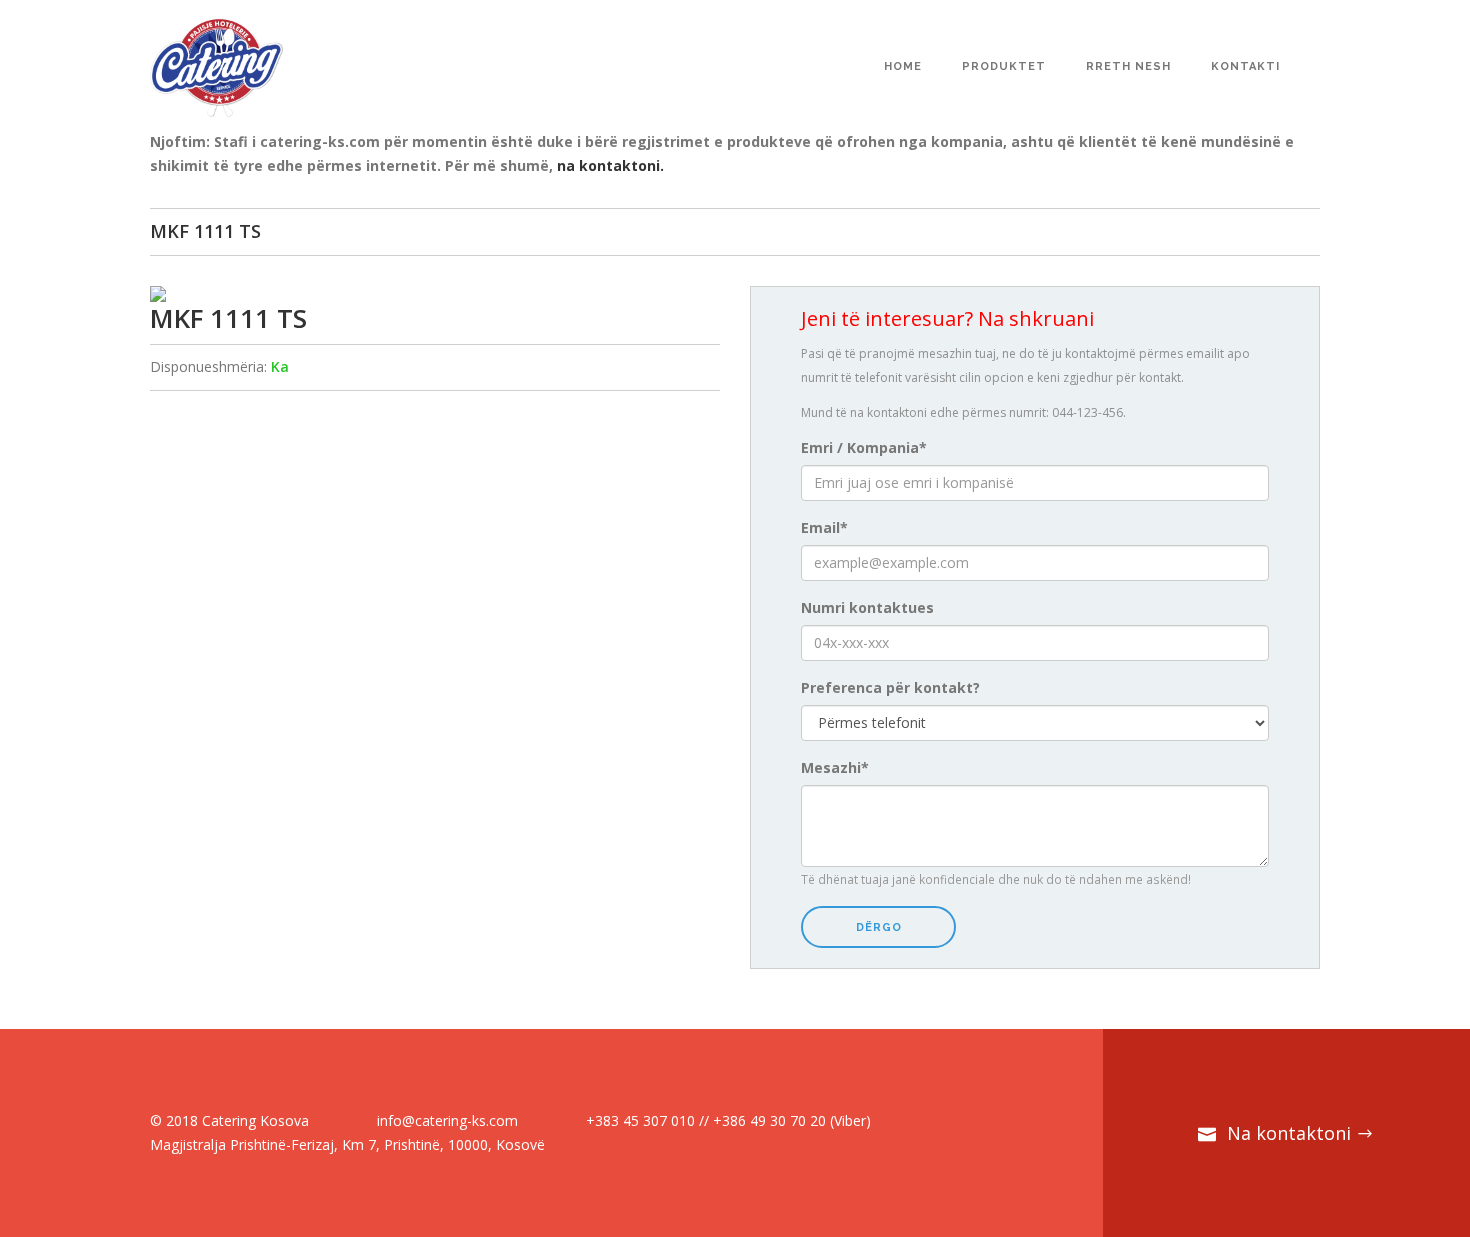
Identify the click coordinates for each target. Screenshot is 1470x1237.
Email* (824, 527)
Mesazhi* (835, 767)
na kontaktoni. (610, 165)
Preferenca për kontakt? (890, 687)
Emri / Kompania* (864, 447)
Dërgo (879, 927)
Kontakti (1245, 66)
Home (903, 66)
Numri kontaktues (867, 607)
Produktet (1004, 66)
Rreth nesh (1128, 66)
